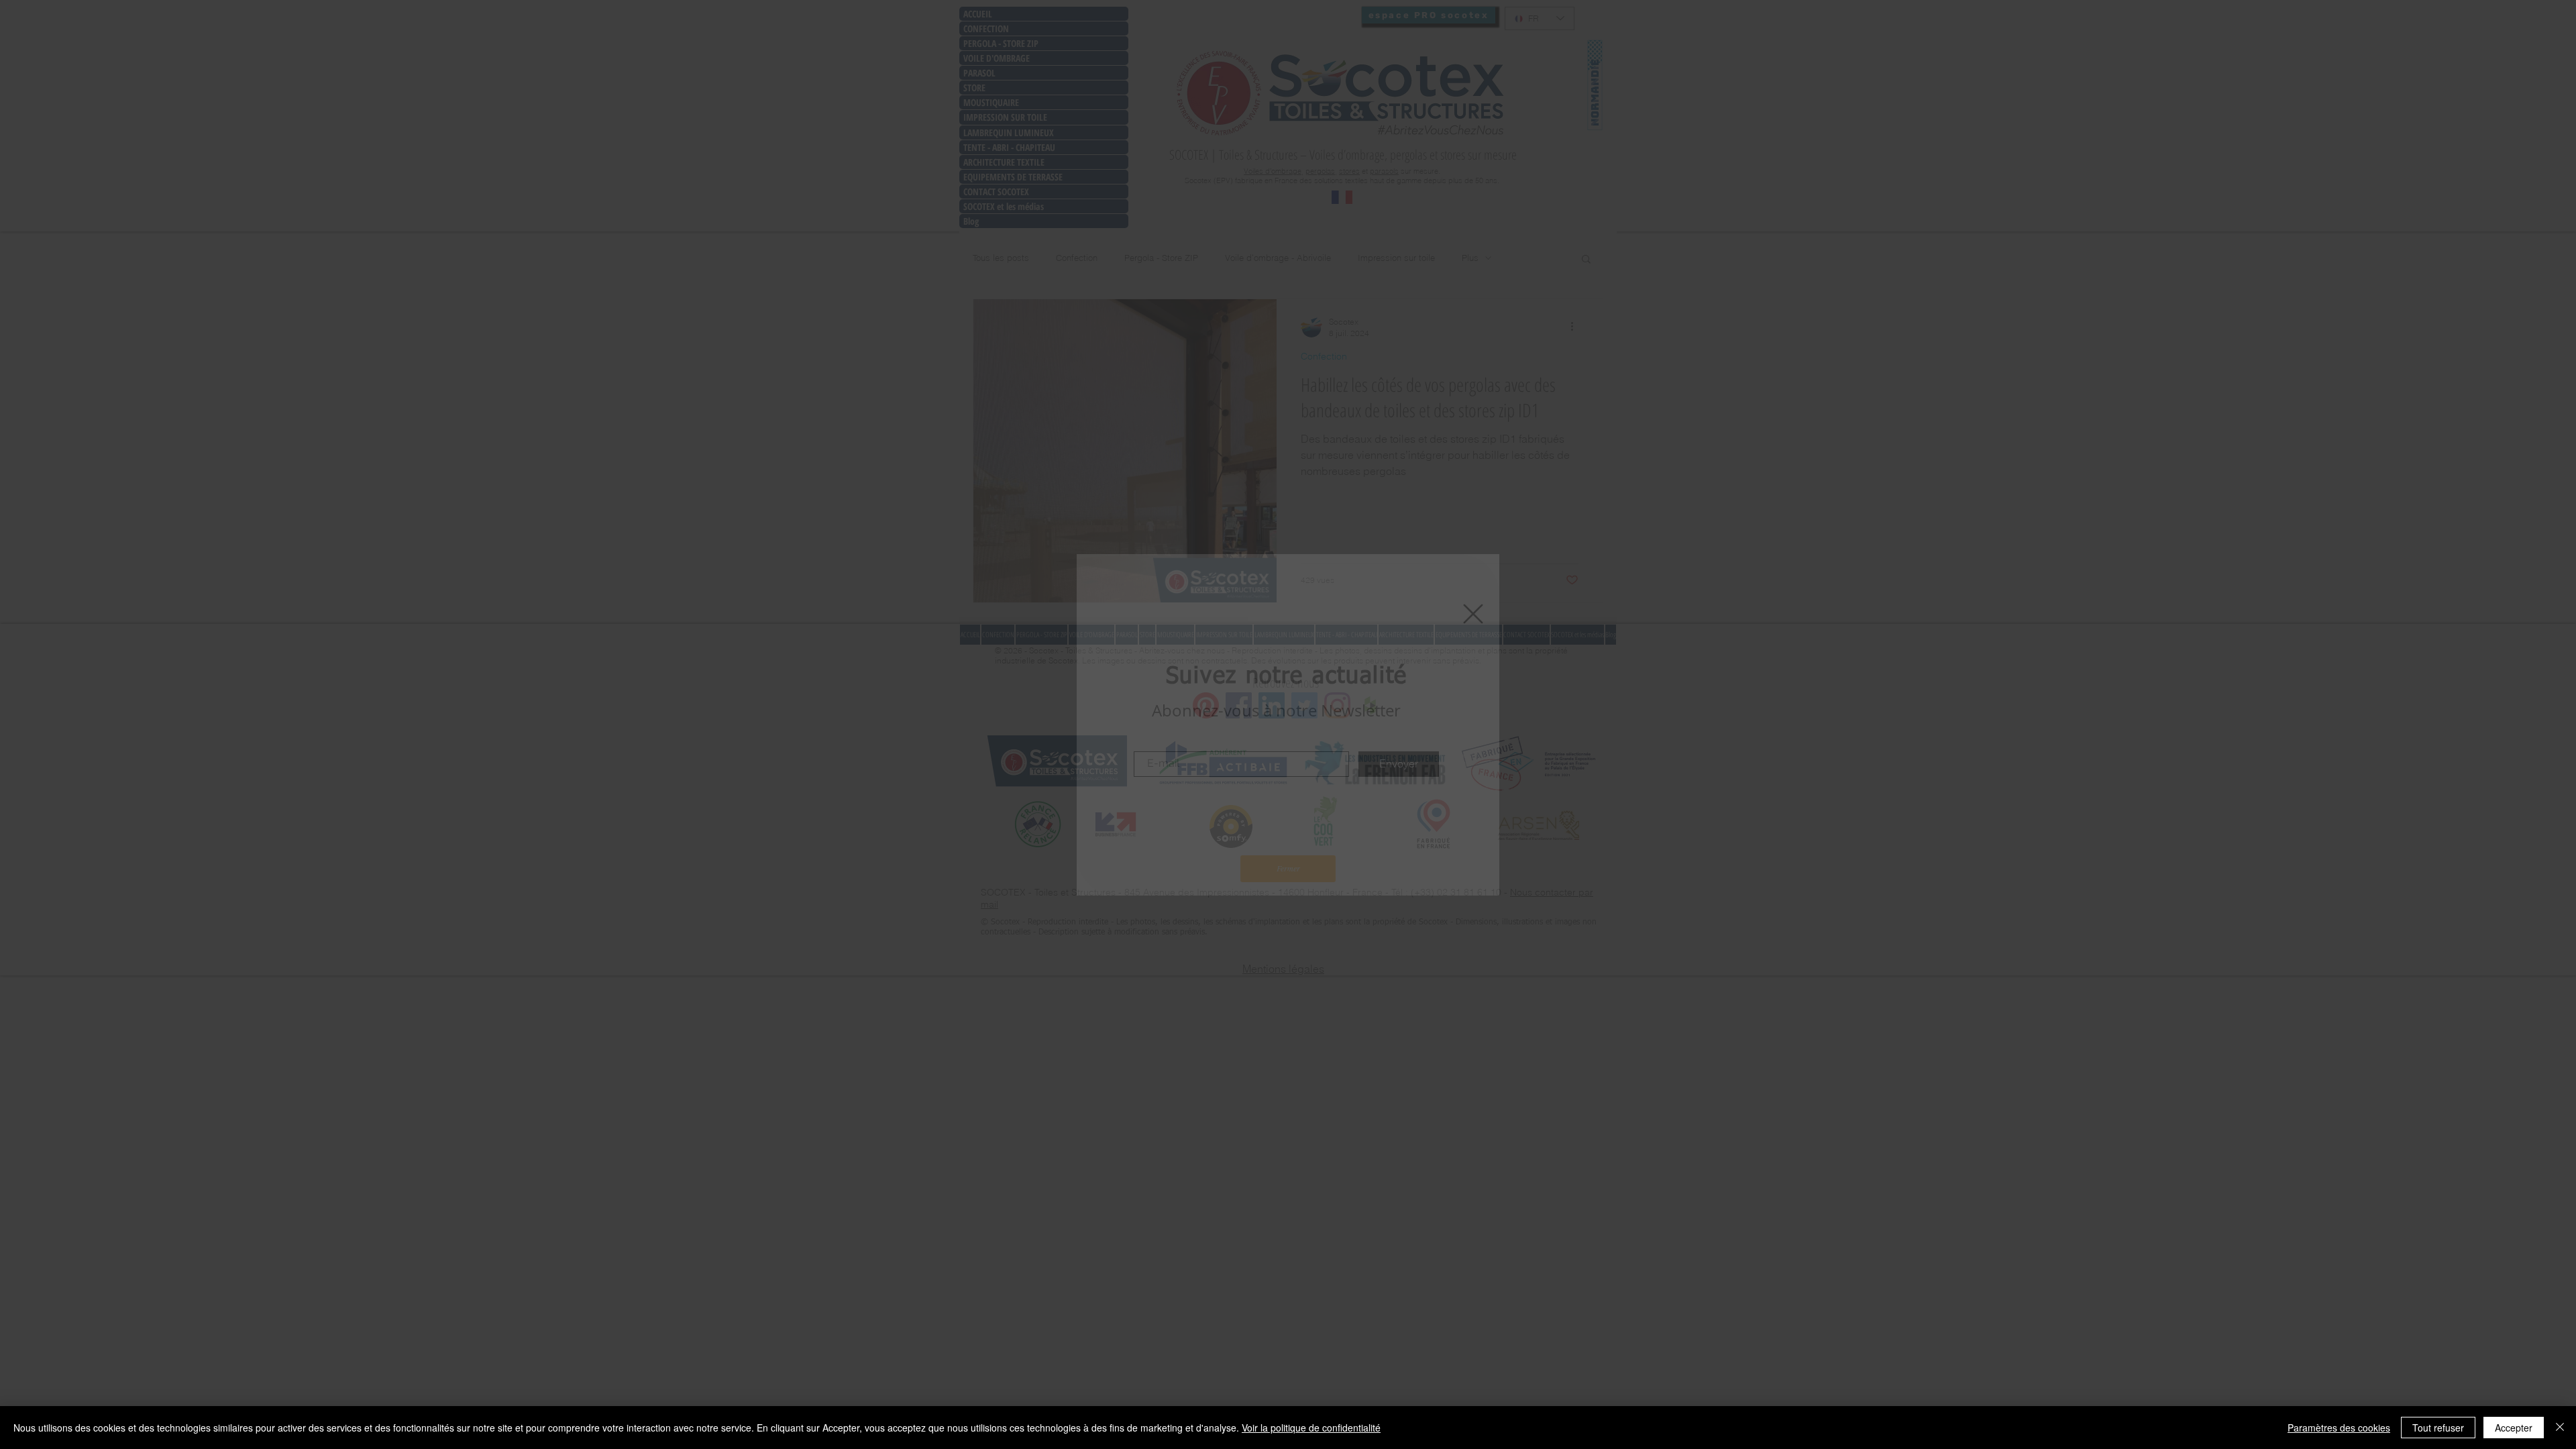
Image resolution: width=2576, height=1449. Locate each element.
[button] (1473, 614)
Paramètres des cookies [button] (2339, 1428)
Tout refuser (2438, 1428)
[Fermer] (2560, 1428)
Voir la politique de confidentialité (1311, 1428)
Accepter (2514, 1428)
